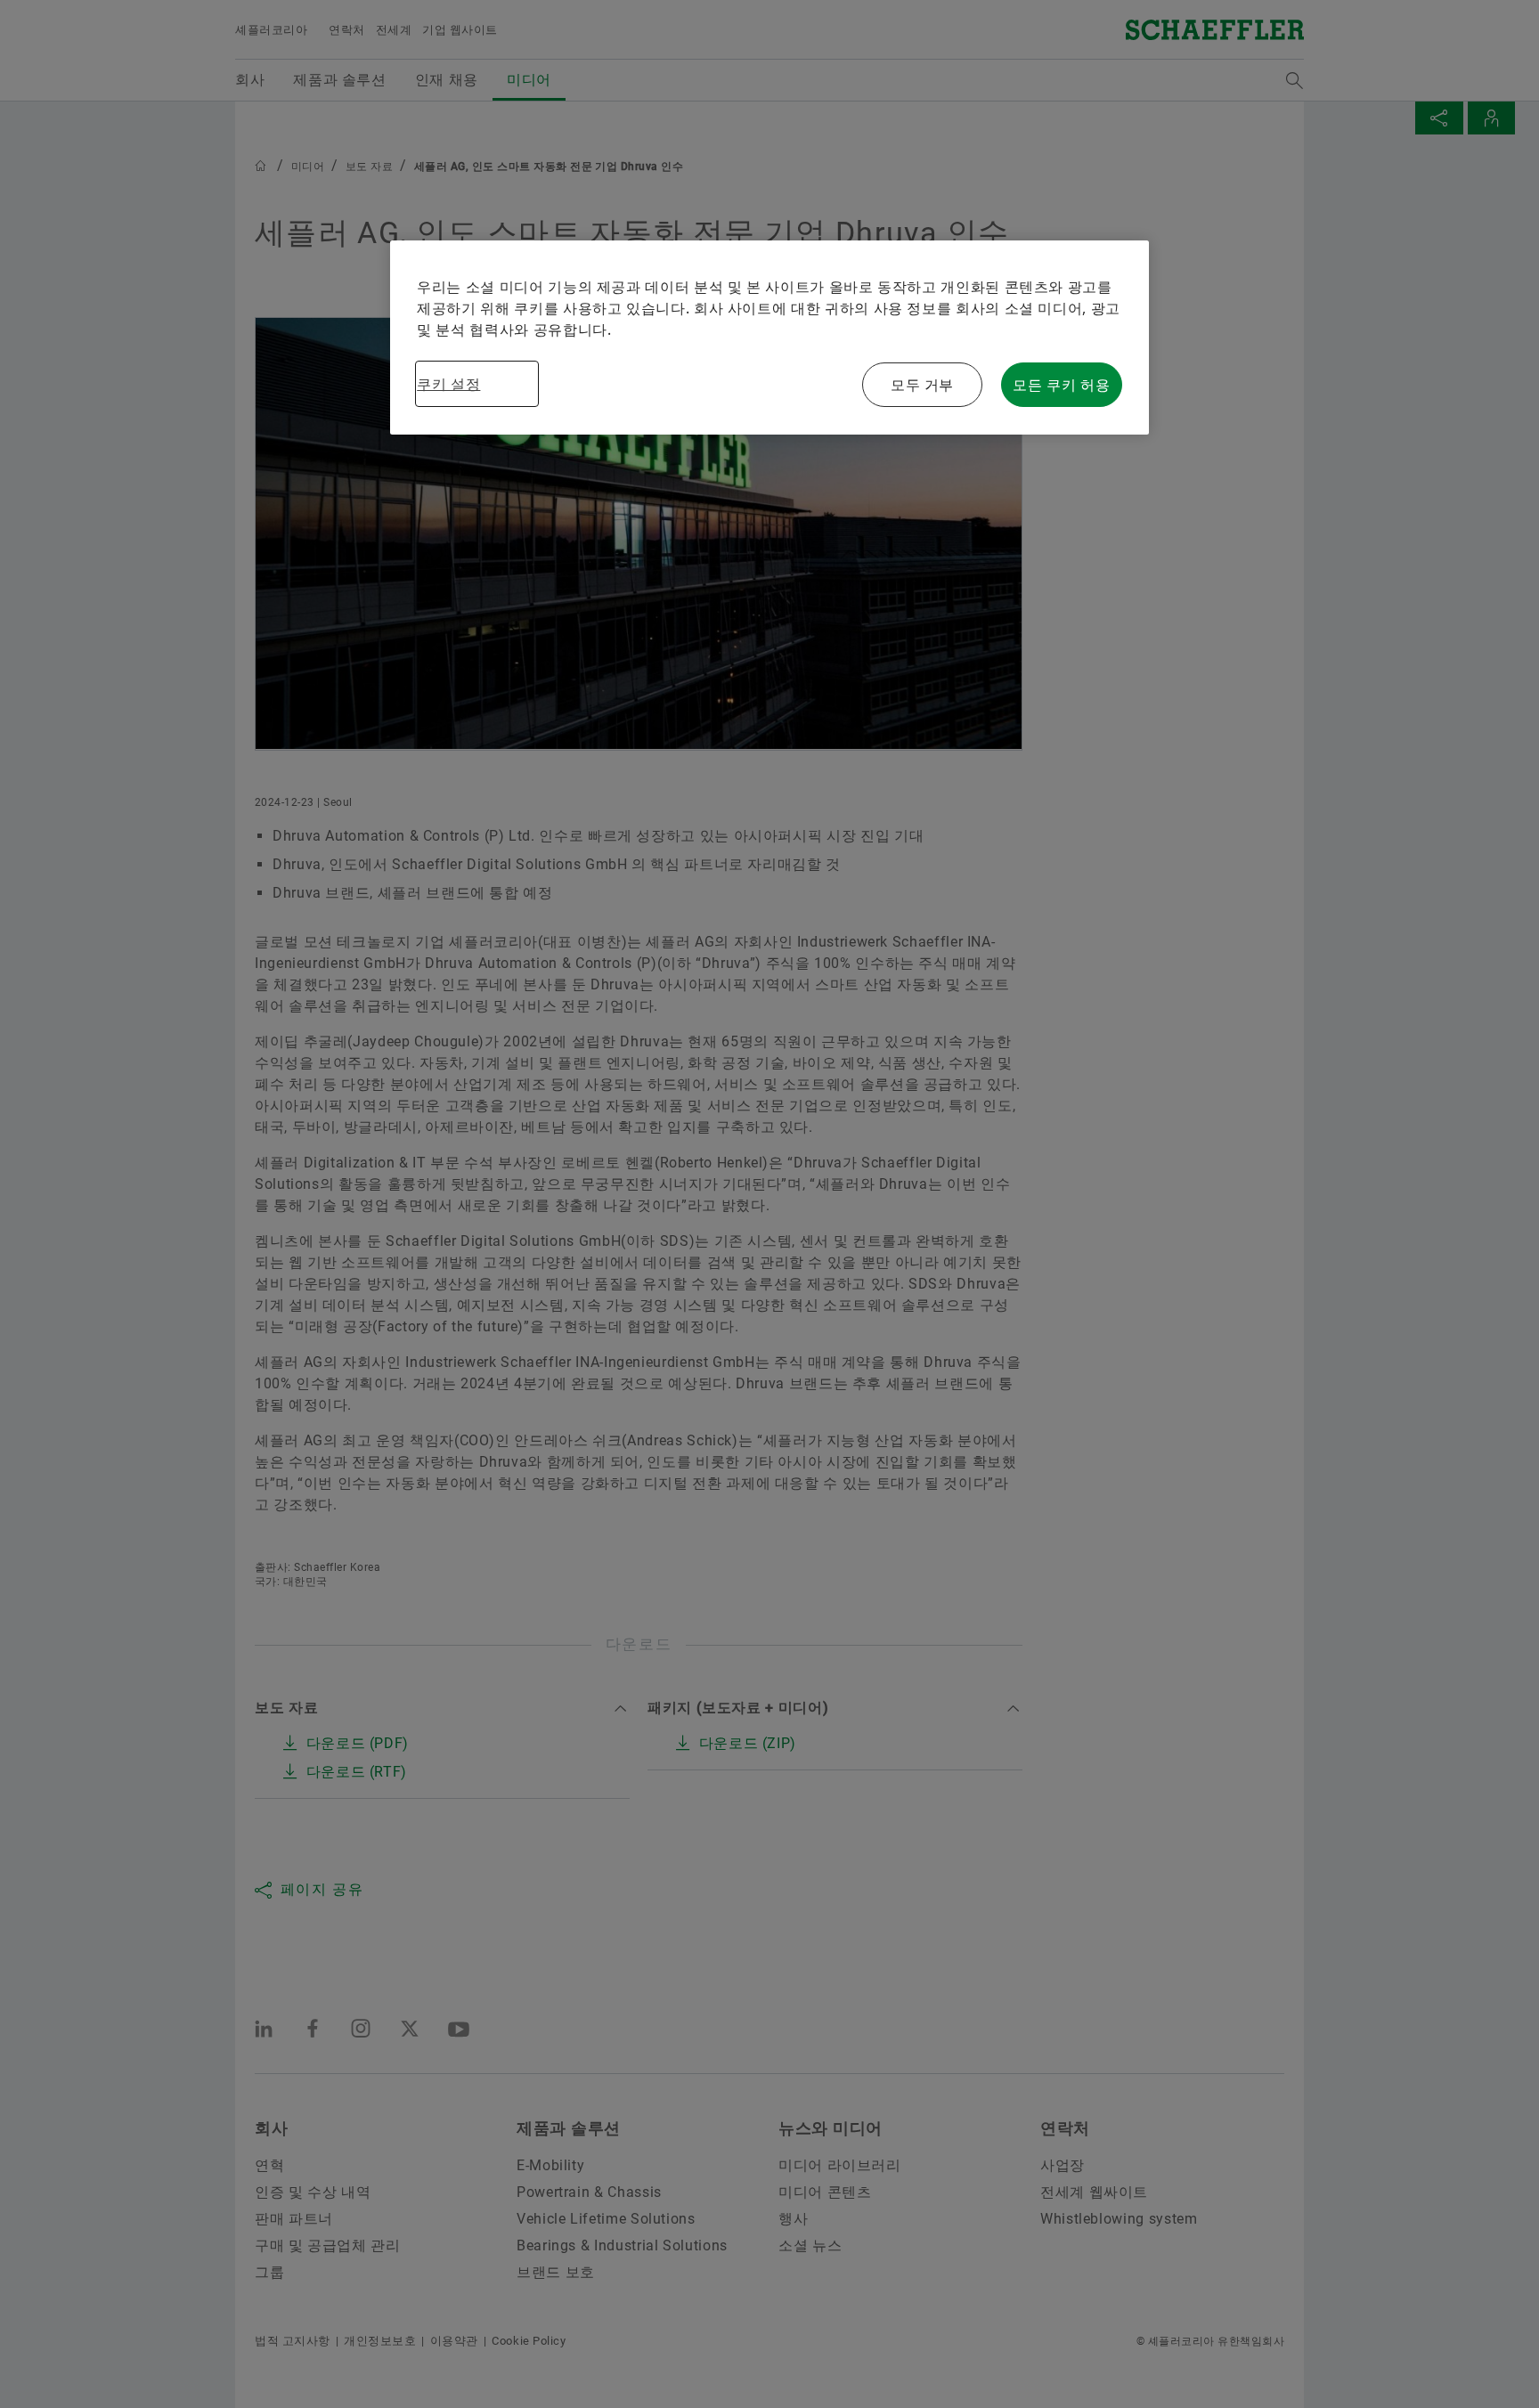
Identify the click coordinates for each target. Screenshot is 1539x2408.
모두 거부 (922, 385)
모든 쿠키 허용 (1061, 385)
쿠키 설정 (448, 384)
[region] (769, 338)
